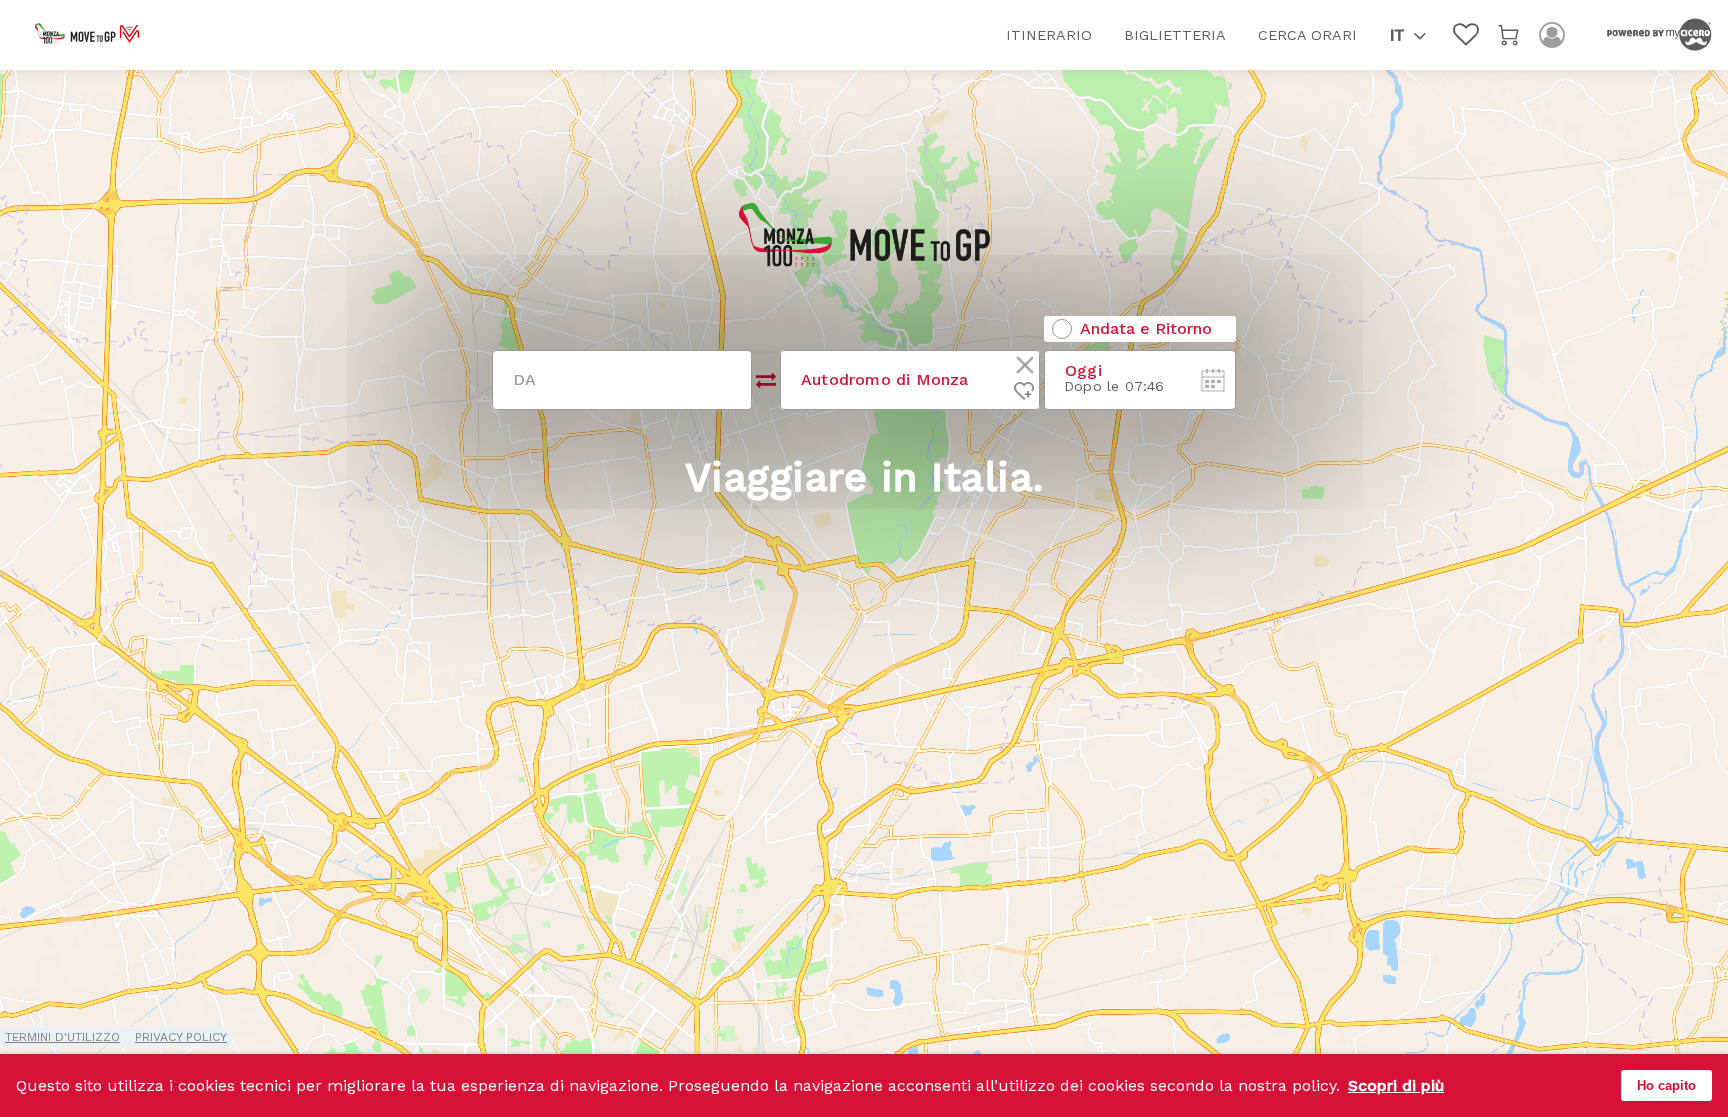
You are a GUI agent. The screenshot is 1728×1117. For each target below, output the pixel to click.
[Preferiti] (1466, 35)
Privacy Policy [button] (181, 1037)
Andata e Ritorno (1146, 329)
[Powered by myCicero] (1659, 35)
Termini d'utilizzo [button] (62, 1037)
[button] (1408, 35)
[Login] (1552, 35)
